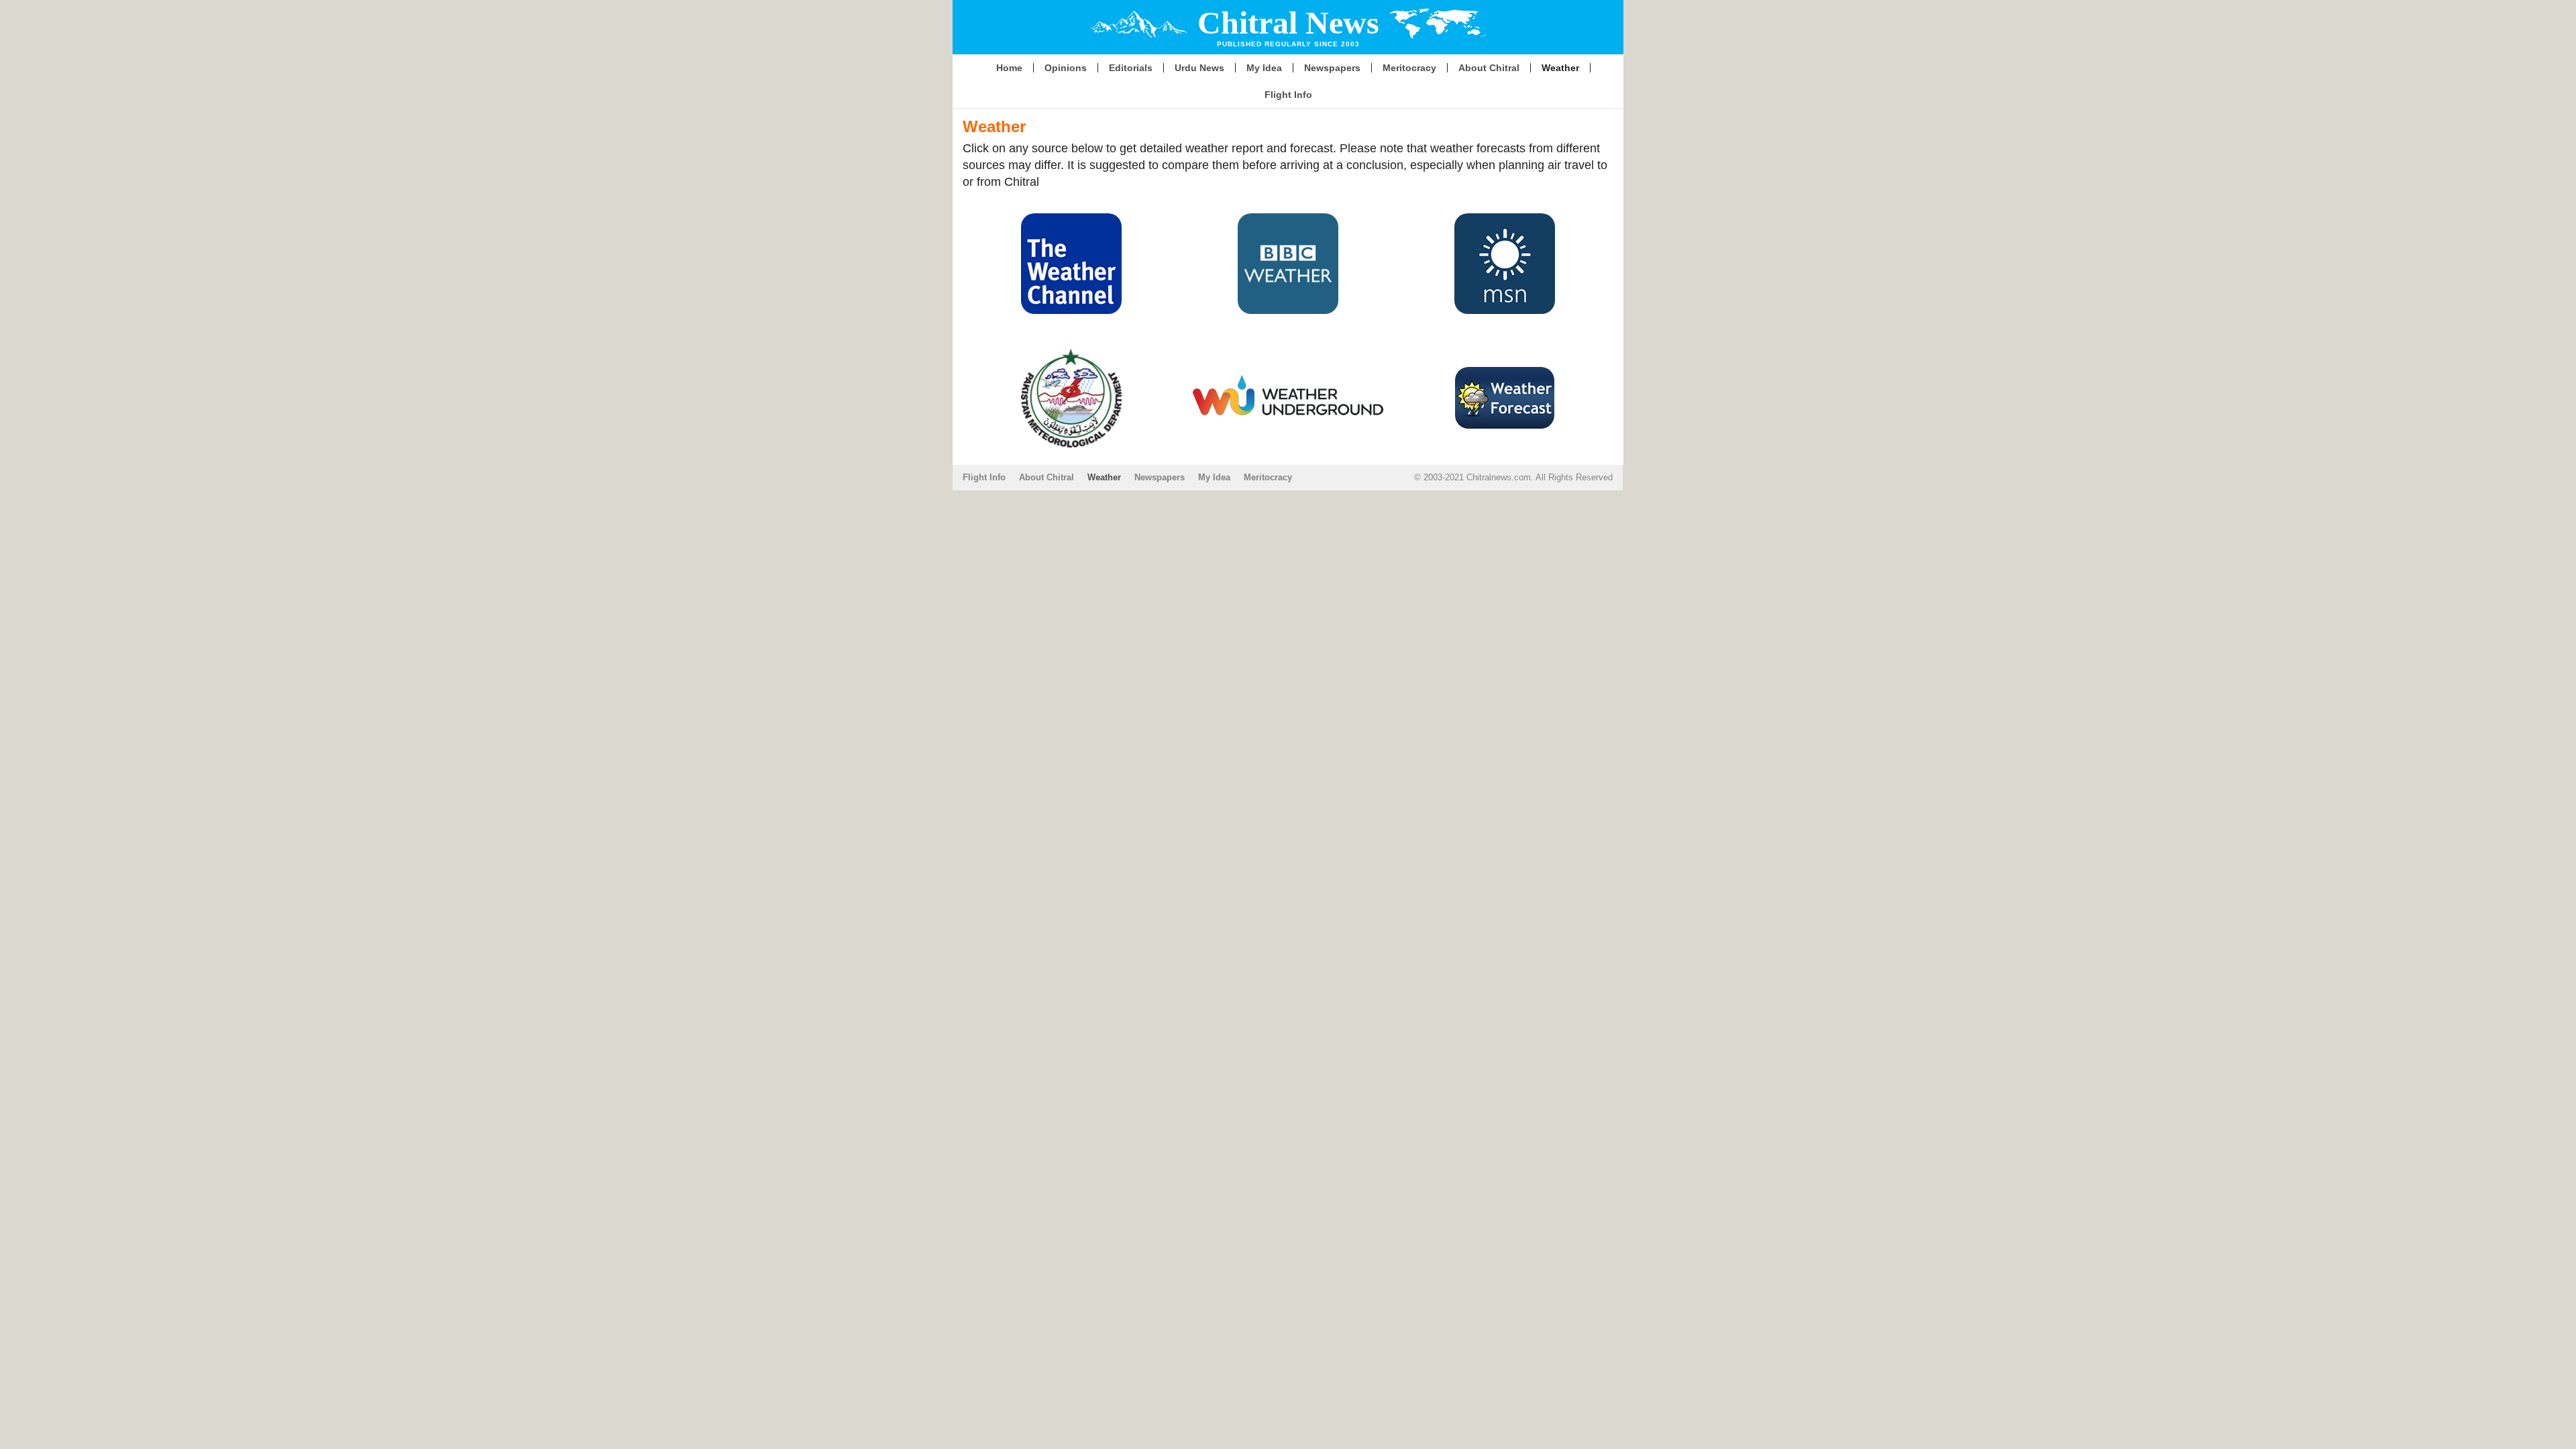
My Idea (1264, 68)
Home (1009, 68)
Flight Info (1288, 95)
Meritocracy (1409, 68)
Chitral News (1288, 22)
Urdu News (1199, 68)
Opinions (1066, 68)
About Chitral (1489, 68)
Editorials (1131, 68)
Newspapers (1332, 68)
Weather (1560, 68)
